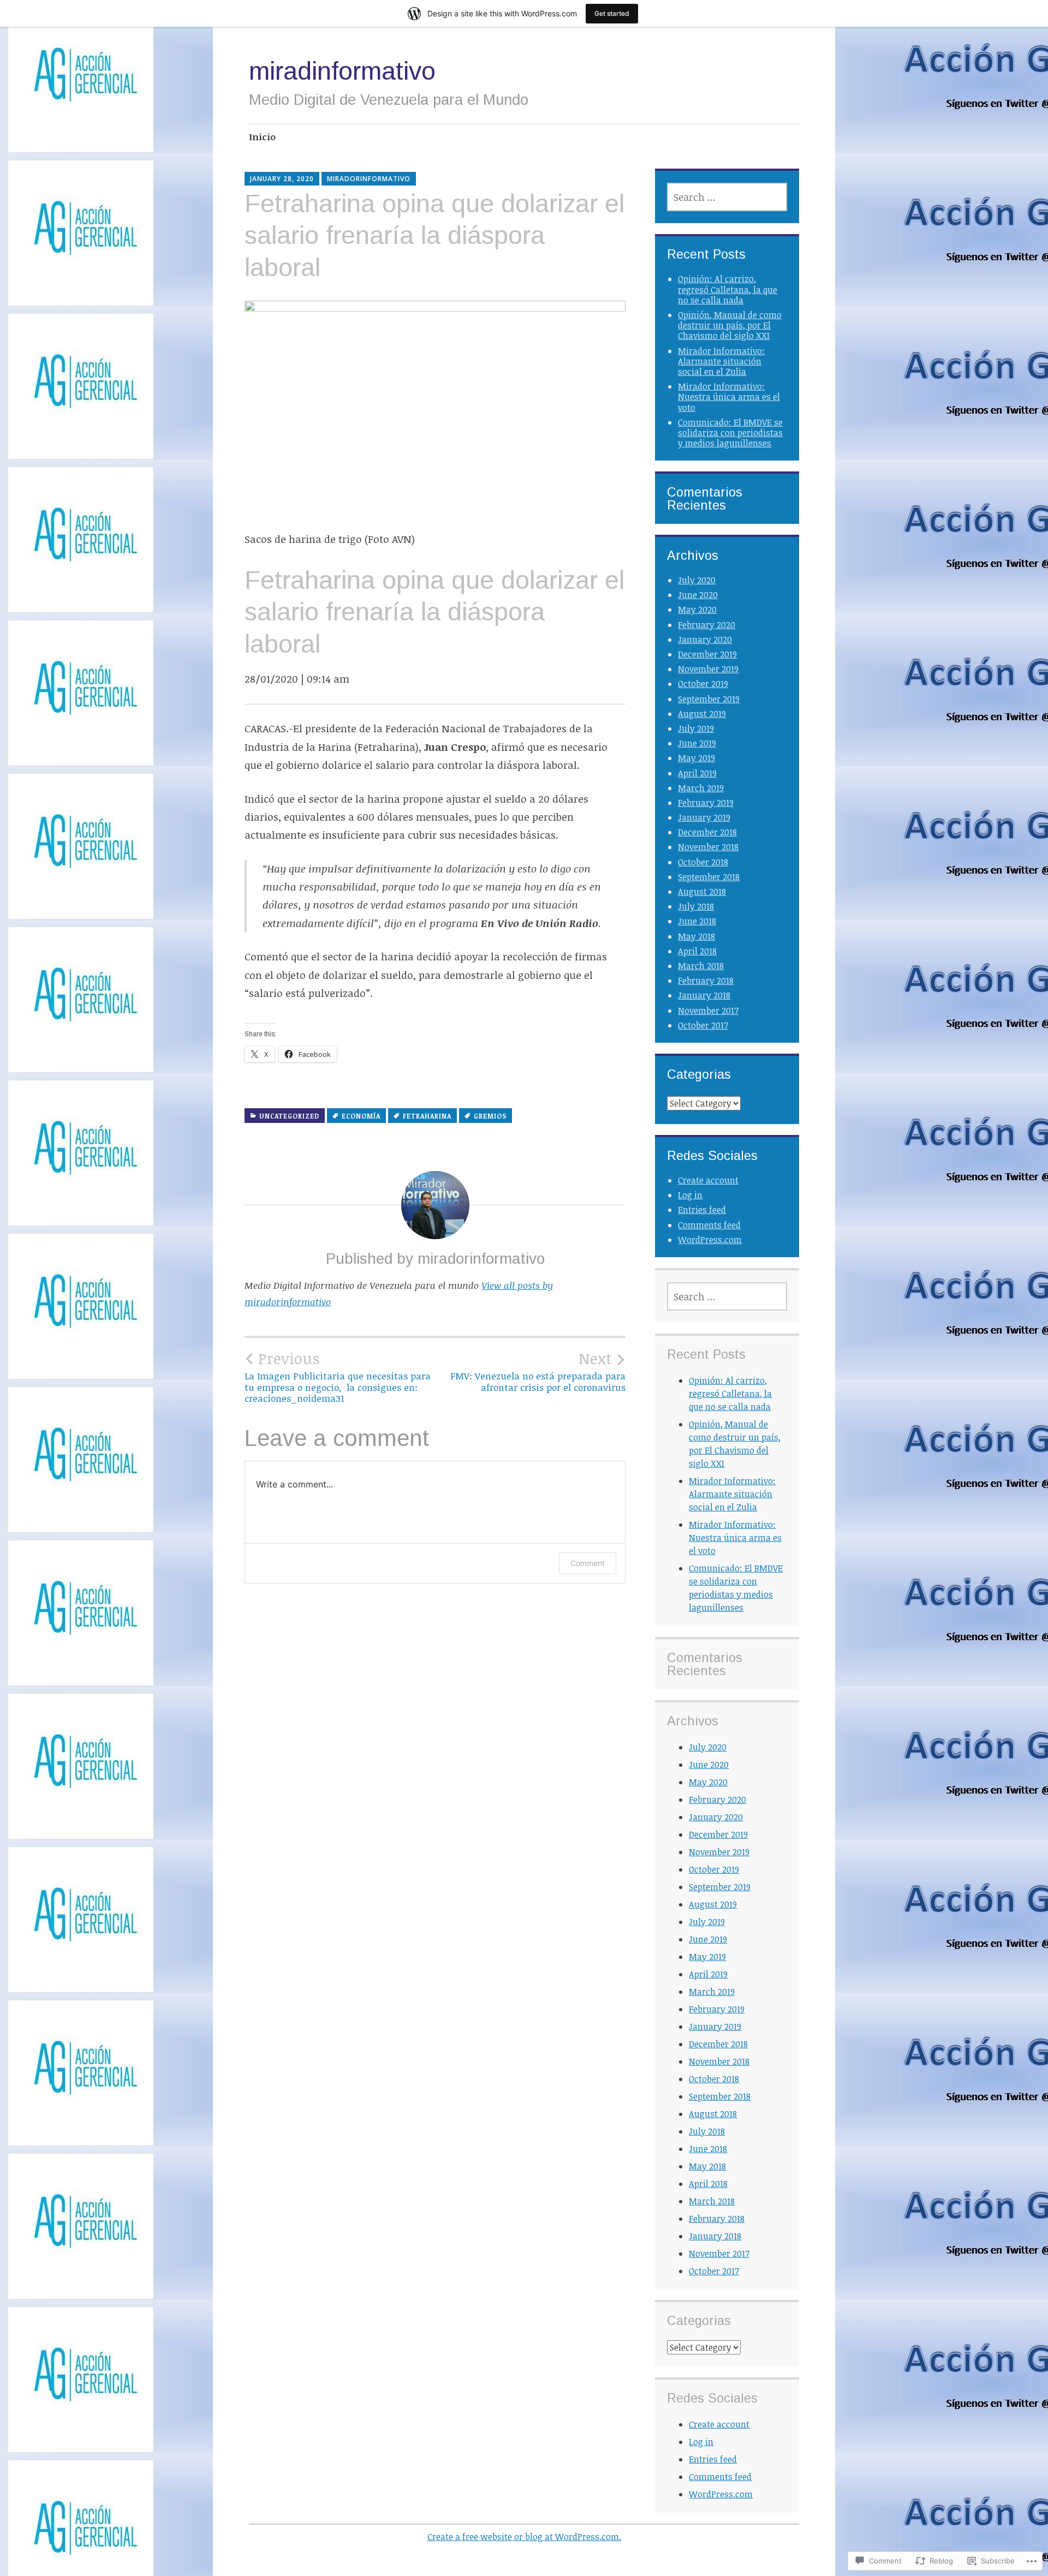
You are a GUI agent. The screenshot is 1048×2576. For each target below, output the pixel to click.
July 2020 (697, 580)
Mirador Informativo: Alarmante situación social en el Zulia (721, 361)
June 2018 (697, 921)
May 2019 (696, 758)
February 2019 (706, 803)
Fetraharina (427, 1116)
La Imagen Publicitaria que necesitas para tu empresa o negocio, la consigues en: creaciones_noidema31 (338, 1377)
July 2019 (696, 728)
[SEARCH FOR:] (727, 197)
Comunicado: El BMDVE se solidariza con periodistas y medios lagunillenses (730, 433)
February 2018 (706, 981)
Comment (588, 1563)
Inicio (262, 137)
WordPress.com (710, 1240)
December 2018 (707, 832)
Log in (690, 1195)
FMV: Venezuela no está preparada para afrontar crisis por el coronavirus (538, 1371)
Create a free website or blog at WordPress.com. (524, 2537)
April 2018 (697, 951)
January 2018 (704, 995)
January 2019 (704, 817)
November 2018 (708, 847)
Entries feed (702, 1210)
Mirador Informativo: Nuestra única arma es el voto (729, 397)
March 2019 (701, 788)
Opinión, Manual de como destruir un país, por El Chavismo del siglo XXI (730, 325)
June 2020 (698, 595)
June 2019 (697, 743)
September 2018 (709, 877)
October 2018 (703, 862)
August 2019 (702, 714)
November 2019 (708, 669)
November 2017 (708, 1011)
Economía (361, 1116)
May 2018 (696, 936)
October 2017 (703, 1025)
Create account (708, 1180)
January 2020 (705, 639)
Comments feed (709, 1225)
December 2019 (707, 654)
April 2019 (697, 773)
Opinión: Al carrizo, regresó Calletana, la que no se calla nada (728, 289)
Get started (612, 13)
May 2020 (697, 609)
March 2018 (701, 966)
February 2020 (707, 625)
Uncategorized (289, 1116)
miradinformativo (342, 71)
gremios (490, 1116)
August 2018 (702, 892)
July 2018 (696, 906)
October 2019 (703, 684)
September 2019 (709, 699)
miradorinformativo (369, 179)
